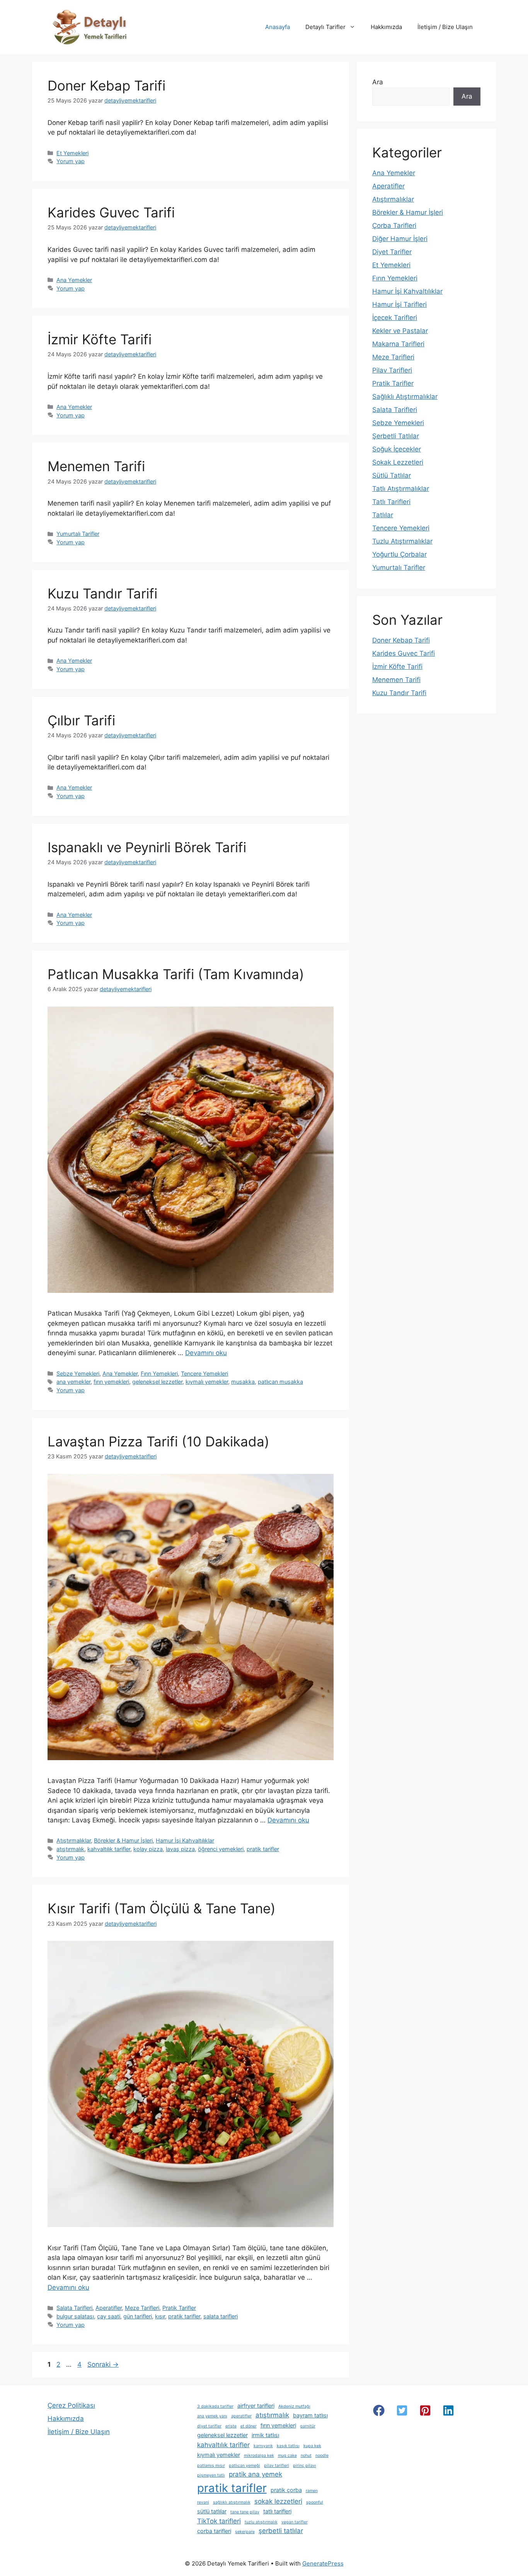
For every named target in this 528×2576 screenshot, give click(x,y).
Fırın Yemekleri (159, 1373)
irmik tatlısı (265, 2435)
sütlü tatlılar (212, 2511)
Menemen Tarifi (96, 466)
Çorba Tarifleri (394, 226)
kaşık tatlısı (288, 2446)
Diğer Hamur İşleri (400, 239)
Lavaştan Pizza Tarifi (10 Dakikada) (158, 1441)
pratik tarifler (263, 1849)
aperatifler (241, 2416)
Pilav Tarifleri (392, 370)
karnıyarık (263, 2446)
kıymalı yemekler (207, 1382)
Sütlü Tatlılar (392, 475)
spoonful (315, 2502)
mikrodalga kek (259, 2455)
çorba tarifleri (214, 2531)
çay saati (109, 2316)
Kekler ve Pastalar (400, 331)
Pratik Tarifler (179, 2308)
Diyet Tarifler (392, 252)
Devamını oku (206, 1353)
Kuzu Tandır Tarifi (102, 593)
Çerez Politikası (71, 2405)
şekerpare (245, 2532)
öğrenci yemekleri (221, 1849)
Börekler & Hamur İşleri (123, 1840)
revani (203, 2502)
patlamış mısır (211, 2466)
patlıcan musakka (280, 1382)
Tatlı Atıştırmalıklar (401, 489)
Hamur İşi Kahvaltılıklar (185, 1840)
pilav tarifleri (277, 2466)
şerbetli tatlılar (281, 2531)
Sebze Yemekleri (78, 1373)
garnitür (308, 2426)
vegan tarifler (295, 2522)
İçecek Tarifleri (395, 318)
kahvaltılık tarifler (109, 1849)
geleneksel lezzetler (157, 1382)
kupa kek (312, 2446)
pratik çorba (286, 2490)
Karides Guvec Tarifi (111, 212)
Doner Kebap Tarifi (106, 85)
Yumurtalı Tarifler (78, 534)
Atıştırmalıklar (74, 1840)
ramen (312, 2491)
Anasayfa (278, 27)
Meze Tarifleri (142, 2308)
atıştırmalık (70, 1849)
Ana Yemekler (74, 280)
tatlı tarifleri (277, 2511)
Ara (378, 82)
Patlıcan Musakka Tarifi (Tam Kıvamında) (176, 974)
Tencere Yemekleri (204, 1373)
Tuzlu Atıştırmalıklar (402, 541)
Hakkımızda (386, 27)
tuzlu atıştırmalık (261, 2522)
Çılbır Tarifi (81, 720)
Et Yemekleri (72, 153)
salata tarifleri (221, 2316)
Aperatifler (109, 2308)
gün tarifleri (138, 2316)
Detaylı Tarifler (325, 27)
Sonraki (103, 2364)
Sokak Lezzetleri (398, 462)
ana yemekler (73, 1382)
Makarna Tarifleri (398, 344)
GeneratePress (323, 2563)
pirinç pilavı (305, 2466)
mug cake (287, 2455)
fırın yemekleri (111, 1382)
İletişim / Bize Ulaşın (445, 27)
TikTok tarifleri (219, 2521)
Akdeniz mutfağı (294, 2406)
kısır (160, 2316)
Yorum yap (71, 161)
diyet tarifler (209, 2426)
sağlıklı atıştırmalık (232, 2502)
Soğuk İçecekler (397, 449)
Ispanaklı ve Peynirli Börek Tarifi (147, 847)
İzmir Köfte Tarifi (100, 339)
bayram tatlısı (310, 2415)
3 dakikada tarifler (215, 2406)
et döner (249, 2426)
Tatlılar (383, 515)
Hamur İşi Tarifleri (399, 304)
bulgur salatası (75, 2316)
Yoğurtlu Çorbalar (399, 554)
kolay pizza (148, 1849)
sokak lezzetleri (278, 2501)
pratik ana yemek (255, 2474)
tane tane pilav (245, 2512)
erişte (231, 2426)
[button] (379, 2410)
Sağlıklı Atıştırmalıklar (405, 397)
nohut (306, 2455)
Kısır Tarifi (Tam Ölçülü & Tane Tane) (162, 1908)
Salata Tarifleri (74, 2308)
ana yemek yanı (212, 2416)
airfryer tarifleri (256, 2406)
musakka (243, 1382)
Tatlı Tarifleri (391, 502)
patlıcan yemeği (244, 2466)
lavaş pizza (180, 1849)
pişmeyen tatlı (211, 2475)
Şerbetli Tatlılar (396, 436)
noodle (322, 2455)
